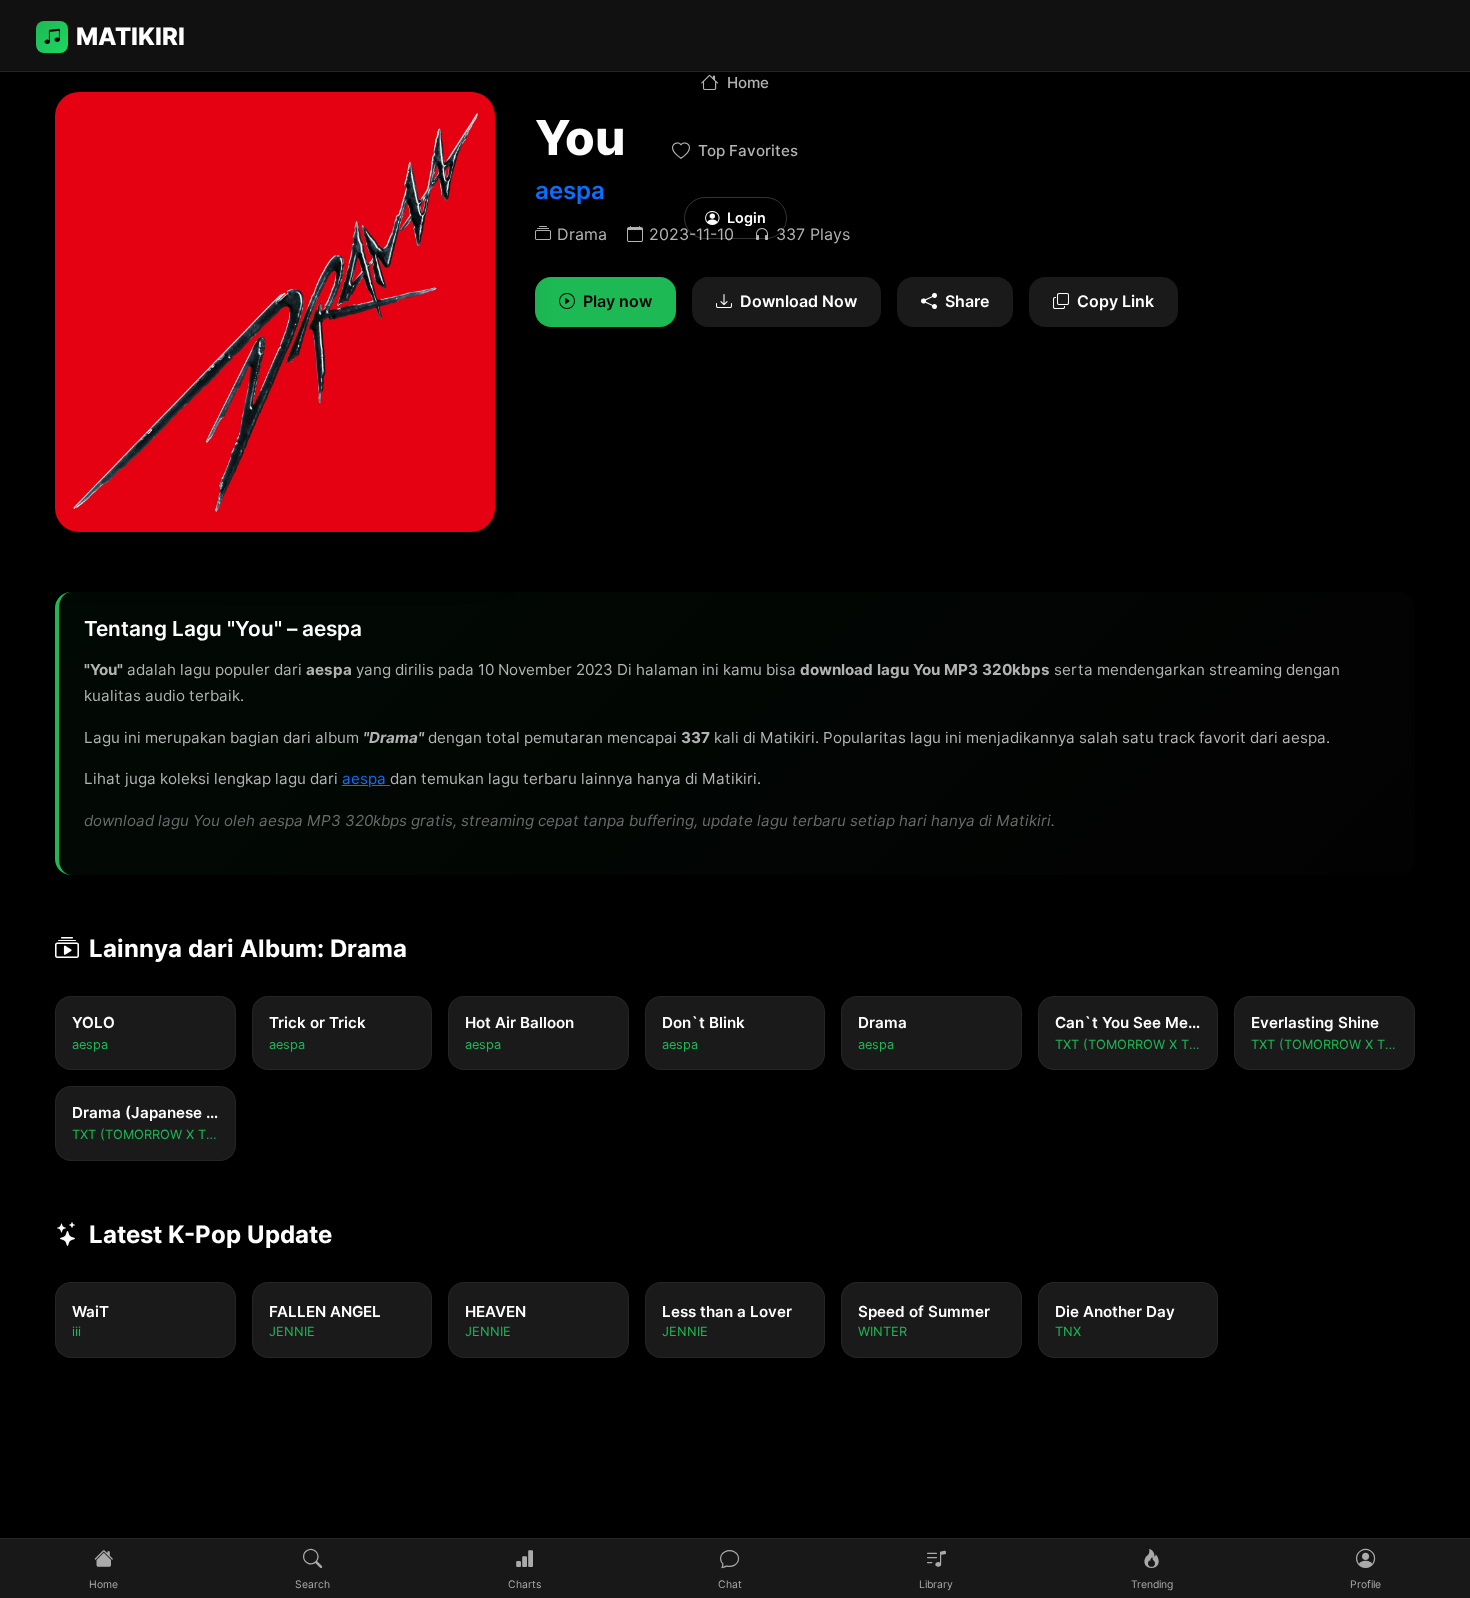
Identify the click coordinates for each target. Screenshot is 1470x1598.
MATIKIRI (130, 36)
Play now (617, 301)
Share (967, 301)
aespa (366, 778)
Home (748, 82)
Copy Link (1115, 301)
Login (746, 217)
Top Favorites (748, 150)
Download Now (798, 301)
